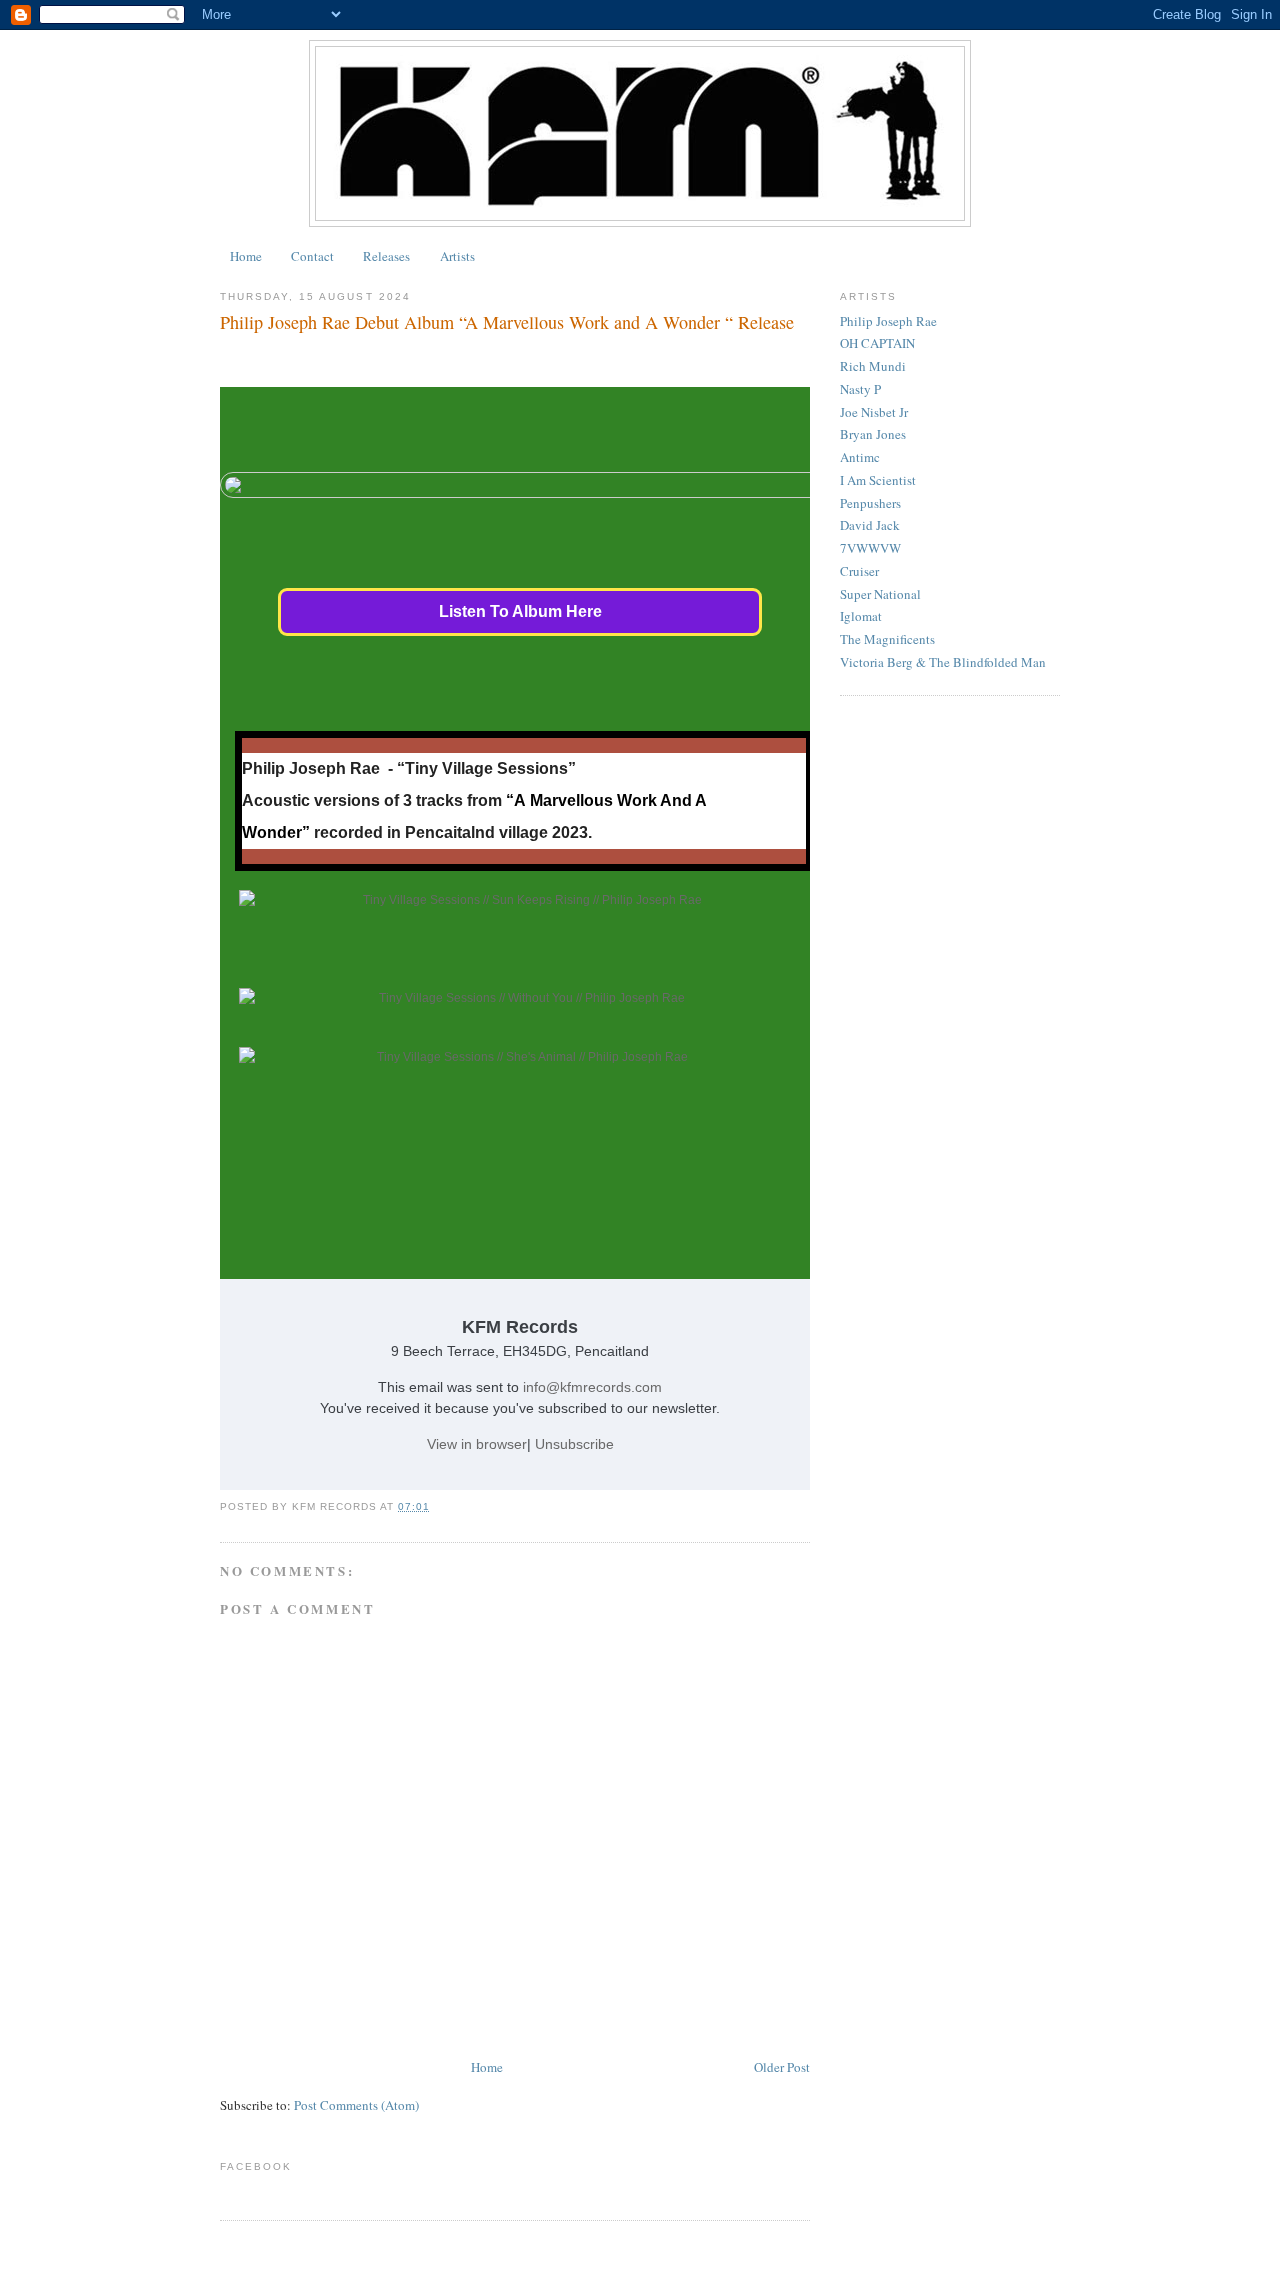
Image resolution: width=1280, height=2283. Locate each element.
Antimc (860, 457)
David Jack (870, 525)
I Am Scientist (878, 480)
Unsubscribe (574, 1444)
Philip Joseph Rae (888, 321)
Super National (880, 594)
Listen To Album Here (520, 611)
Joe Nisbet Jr (874, 412)
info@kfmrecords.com (592, 1387)
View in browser (477, 1444)
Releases (386, 256)
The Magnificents (887, 639)
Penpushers (870, 503)
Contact (312, 256)
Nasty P (860, 389)
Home (246, 256)
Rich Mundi (873, 366)
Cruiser (859, 571)
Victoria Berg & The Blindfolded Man (943, 662)
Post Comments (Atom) (356, 2105)
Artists (457, 256)
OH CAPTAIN (877, 343)
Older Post (782, 2067)
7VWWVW (870, 548)
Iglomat (861, 616)
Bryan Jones (873, 434)
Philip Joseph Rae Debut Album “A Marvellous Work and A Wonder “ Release (507, 322)
